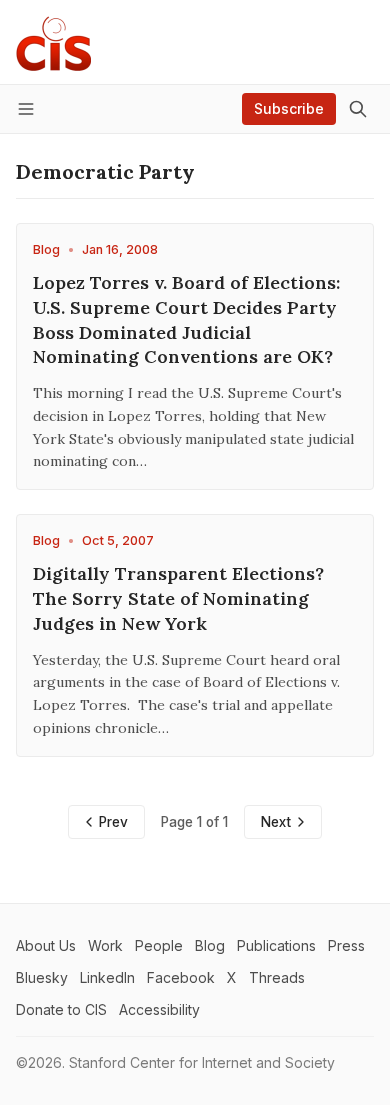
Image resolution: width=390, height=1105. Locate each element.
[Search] (358, 109)
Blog (46, 249)
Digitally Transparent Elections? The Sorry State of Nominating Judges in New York (178, 598)
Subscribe (289, 108)
